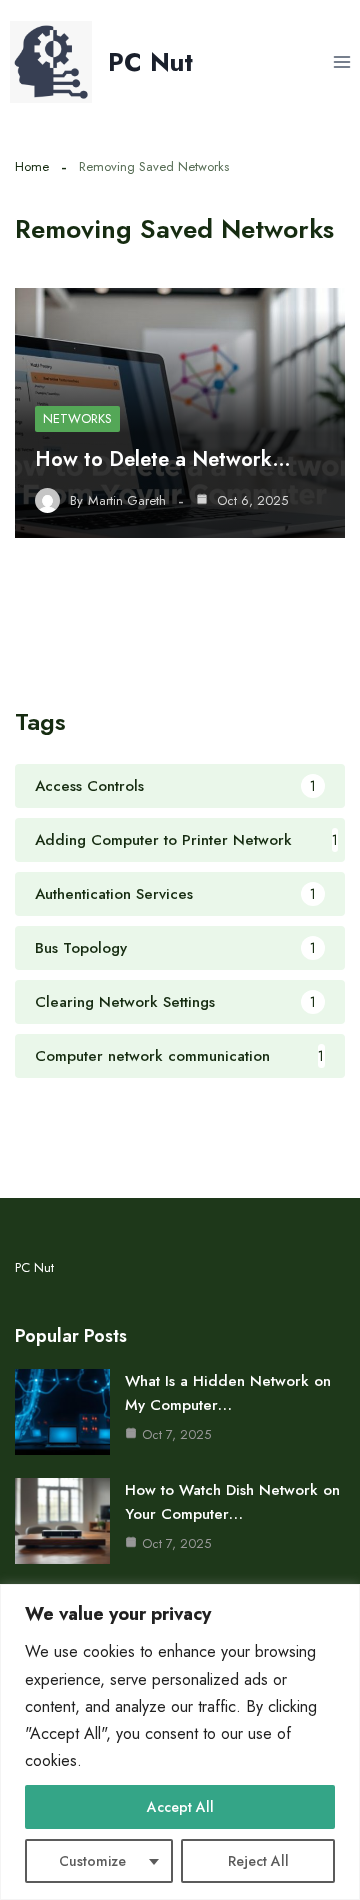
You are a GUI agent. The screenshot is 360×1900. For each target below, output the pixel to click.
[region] (180, 1742)
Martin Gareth (127, 501)
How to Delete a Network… (163, 459)
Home (32, 166)
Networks (77, 418)
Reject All (258, 1861)
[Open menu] (341, 61)
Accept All (180, 1807)
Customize (92, 1861)
